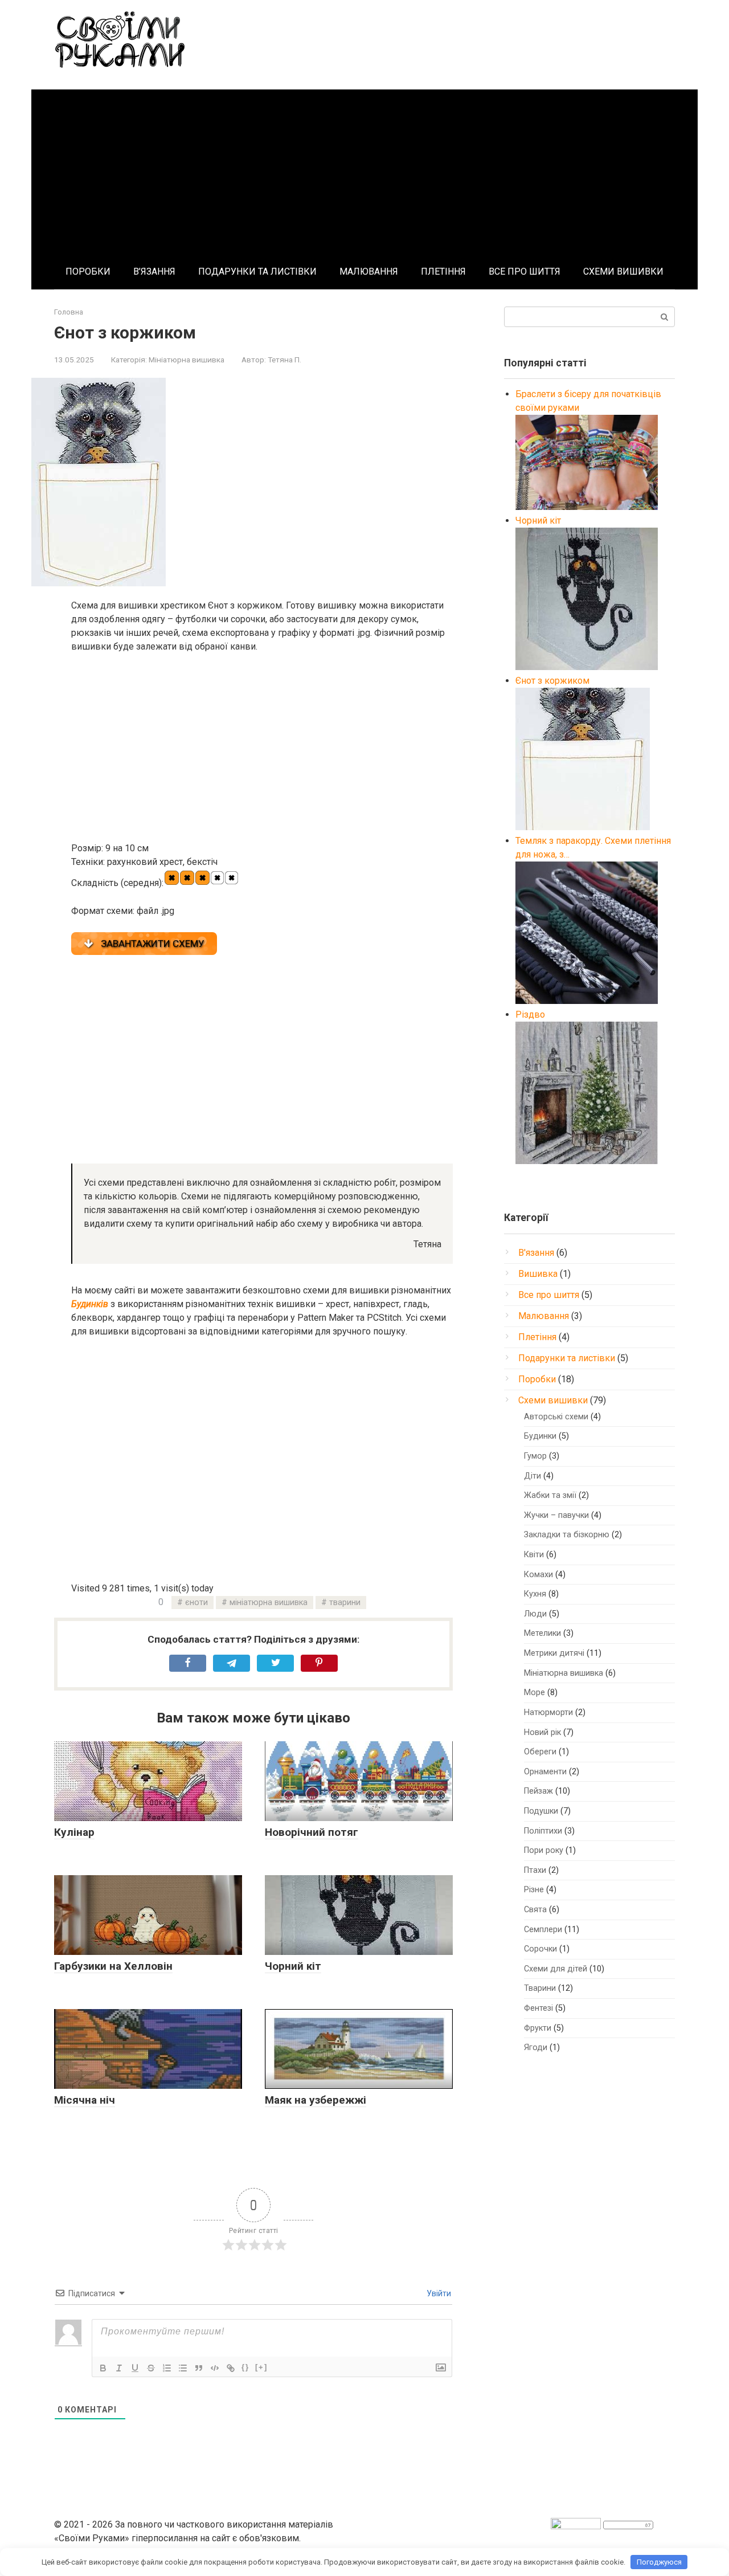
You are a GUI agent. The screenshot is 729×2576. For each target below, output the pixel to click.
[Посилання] (231, 2368)
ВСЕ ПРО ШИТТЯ (525, 272)
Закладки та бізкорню (567, 1535)
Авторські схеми (556, 1417)
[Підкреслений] (135, 2368)
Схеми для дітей (556, 1969)
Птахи (535, 1870)
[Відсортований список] (167, 2368)
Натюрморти (548, 1712)
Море (535, 1693)
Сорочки (540, 1949)
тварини (345, 1603)
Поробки (537, 1379)
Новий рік (542, 1732)
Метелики (542, 1633)
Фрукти (538, 2028)
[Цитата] (199, 2368)
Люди (535, 1614)
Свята (535, 1910)
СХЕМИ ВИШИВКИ (623, 272)
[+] (261, 2367)
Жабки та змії (550, 1495)
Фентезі (538, 2008)
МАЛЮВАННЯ (369, 272)
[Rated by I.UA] (576, 2526)
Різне (534, 1890)
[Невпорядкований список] (183, 2368)
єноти (196, 1603)
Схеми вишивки (553, 1400)
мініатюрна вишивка (269, 1603)
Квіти (534, 1555)
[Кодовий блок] (215, 2368)
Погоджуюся (659, 2562)
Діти (533, 1476)
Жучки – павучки (556, 1515)
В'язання (536, 1253)
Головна (69, 312)
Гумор (535, 1456)
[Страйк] (151, 2368)
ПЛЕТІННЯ (443, 272)
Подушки (541, 1811)
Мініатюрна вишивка (187, 360)
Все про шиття (549, 1295)
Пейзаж (538, 1791)
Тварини (540, 1988)
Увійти (438, 2293)
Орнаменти (545, 1772)
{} (245, 2367)
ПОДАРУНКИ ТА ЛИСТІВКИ (257, 272)
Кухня (535, 1594)
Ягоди (536, 2048)
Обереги (540, 1752)
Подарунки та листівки (567, 1358)
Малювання (544, 1316)
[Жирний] (103, 2368)
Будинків (90, 1304)
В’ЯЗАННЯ (154, 272)
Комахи (538, 1575)
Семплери (543, 1930)
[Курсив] (119, 2368)
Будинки (540, 1436)
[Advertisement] (364, 169)
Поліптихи (543, 1831)
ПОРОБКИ (88, 272)
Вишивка (538, 1274)
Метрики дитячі (554, 1653)
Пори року (544, 1850)
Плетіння (537, 1337)
